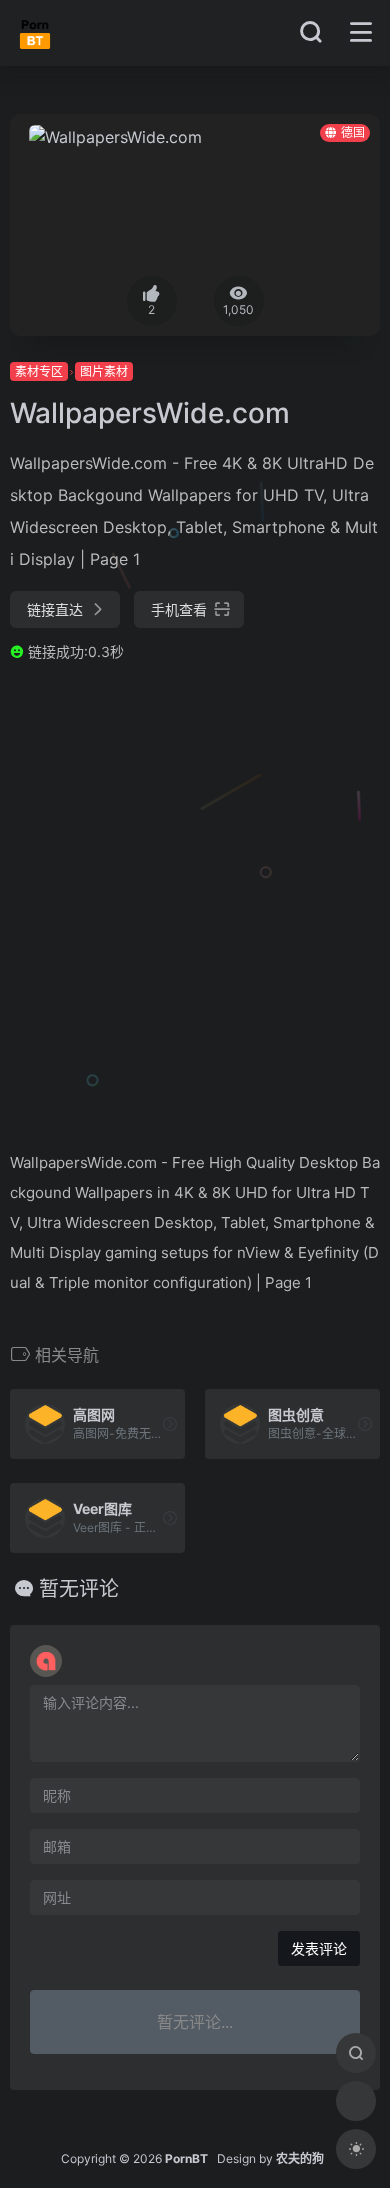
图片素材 (104, 371)
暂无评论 (79, 1589)
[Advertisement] (195, 905)
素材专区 (39, 371)
